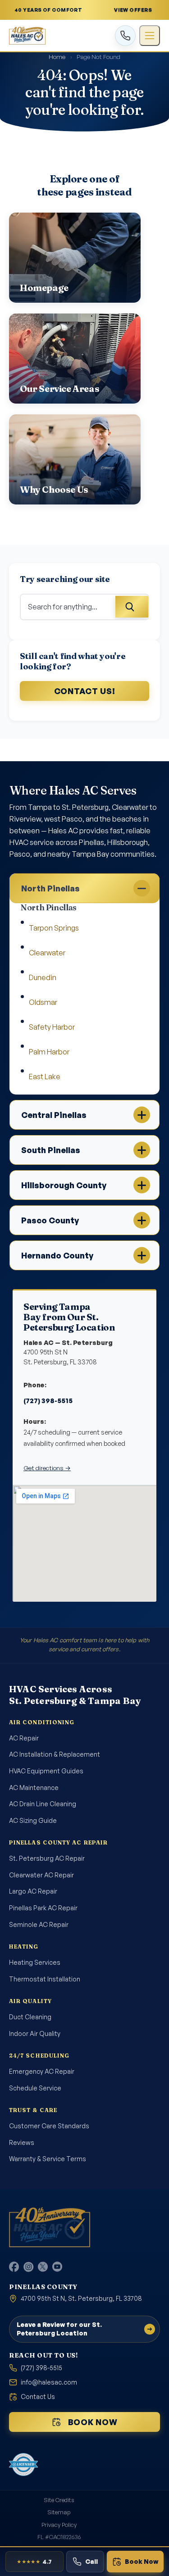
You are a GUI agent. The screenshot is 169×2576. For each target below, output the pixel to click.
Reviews (22, 2142)
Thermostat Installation (45, 1979)
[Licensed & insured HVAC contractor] (23, 2464)
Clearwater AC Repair (41, 1875)
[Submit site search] (132, 607)
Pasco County (50, 1220)
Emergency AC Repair (42, 2071)
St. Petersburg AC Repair (47, 1858)
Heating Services (35, 1962)
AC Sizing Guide (33, 1820)
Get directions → (47, 1468)
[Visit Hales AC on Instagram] (28, 2267)
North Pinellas (50, 888)
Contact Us (38, 2397)
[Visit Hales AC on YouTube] (57, 2267)
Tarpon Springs (54, 928)
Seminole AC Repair (39, 1924)
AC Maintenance (34, 1788)
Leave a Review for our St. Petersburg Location (59, 2328)
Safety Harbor (52, 1027)
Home (57, 57)
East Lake (45, 1077)
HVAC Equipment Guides (46, 1771)
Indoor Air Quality (35, 2033)
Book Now (93, 2422)
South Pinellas (51, 1150)
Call (91, 2561)
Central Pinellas (54, 1115)
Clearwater (47, 953)
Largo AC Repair (33, 1891)
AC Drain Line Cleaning (43, 1804)
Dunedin (43, 977)
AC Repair (24, 1738)
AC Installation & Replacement (55, 1754)
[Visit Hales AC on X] (43, 2267)
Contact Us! (85, 691)
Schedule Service (35, 2088)
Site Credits (59, 2499)
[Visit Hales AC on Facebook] (14, 2267)
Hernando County (57, 1255)
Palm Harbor (49, 1052)
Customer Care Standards (49, 2126)
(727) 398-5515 (48, 1400)
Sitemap (59, 2512)
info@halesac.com (49, 2382)
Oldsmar (43, 1002)
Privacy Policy (59, 2524)
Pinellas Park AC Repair (43, 1908)
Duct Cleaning (30, 2017)
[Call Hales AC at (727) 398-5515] (125, 36)
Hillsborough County (64, 1185)
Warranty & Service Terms (48, 2159)
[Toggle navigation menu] (150, 36)
